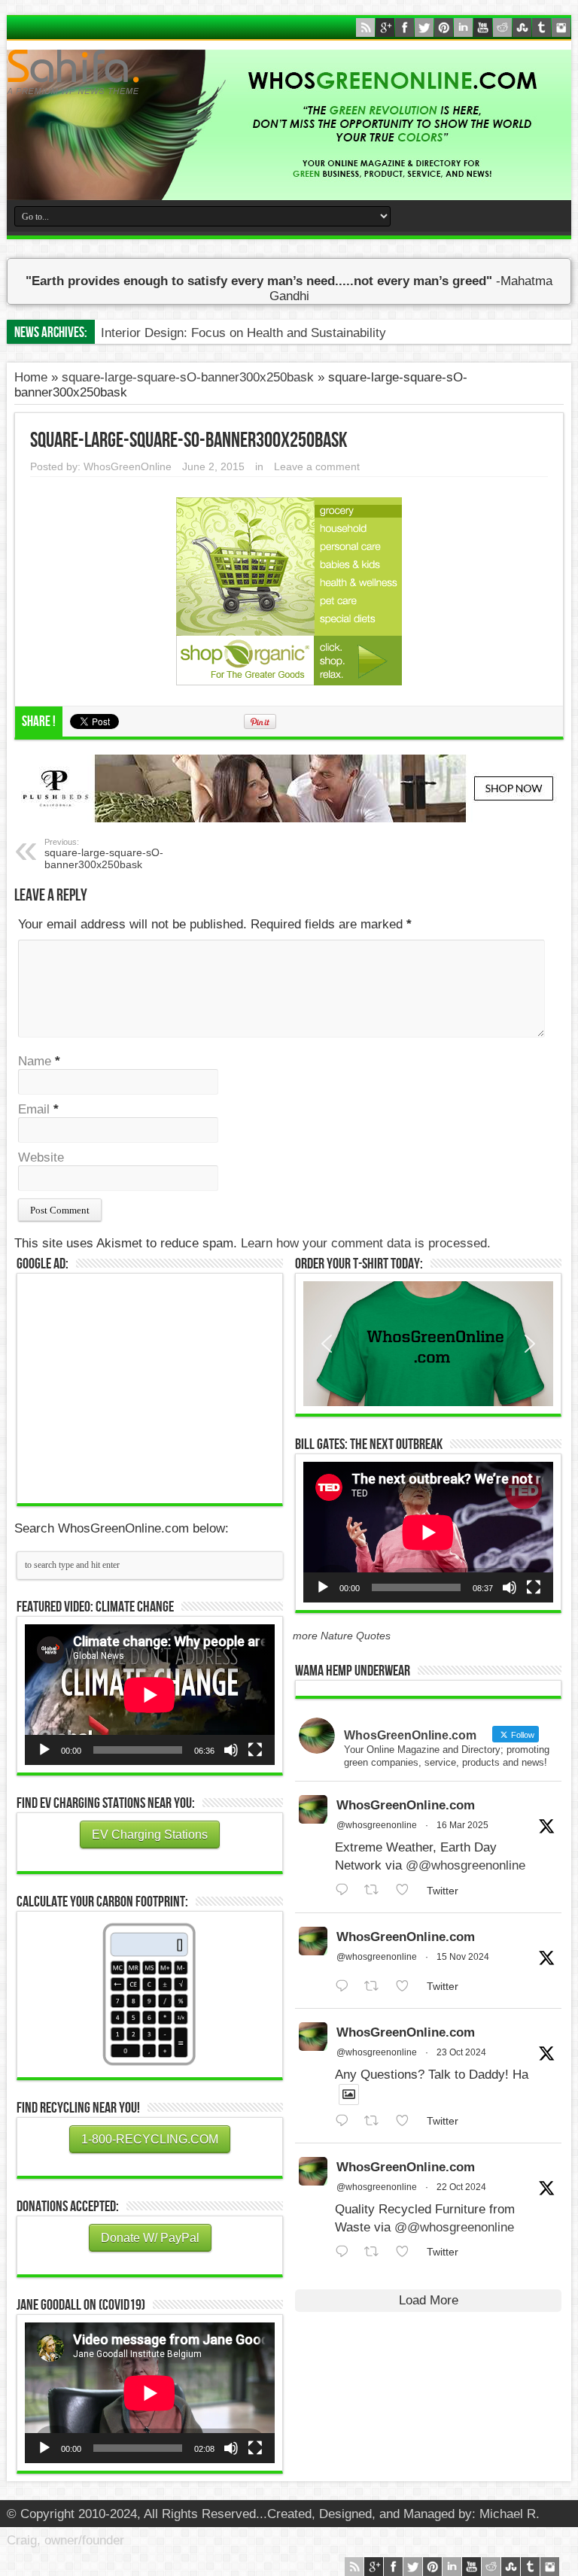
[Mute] (231, 1750)
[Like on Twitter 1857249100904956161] (407, 1987)
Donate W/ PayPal (150, 2238)
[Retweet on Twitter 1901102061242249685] (376, 1890)
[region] (428, 1344)
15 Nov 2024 (463, 1957)
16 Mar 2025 (462, 1825)
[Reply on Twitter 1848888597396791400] (346, 2121)
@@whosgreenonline (465, 1865)
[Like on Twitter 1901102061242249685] (407, 1890)
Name (35, 1061)
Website (41, 1157)
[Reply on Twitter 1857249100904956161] (346, 1987)
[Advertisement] (150, 1387)
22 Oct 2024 (461, 2187)
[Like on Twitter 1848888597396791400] (407, 2121)
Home (31, 377)
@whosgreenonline (377, 1825)
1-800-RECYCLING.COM (150, 2139)
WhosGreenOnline (128, 466)
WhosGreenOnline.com (406, 1805)
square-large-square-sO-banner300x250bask (188, 377)
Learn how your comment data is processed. (366, 1243)
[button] (428, 1344)
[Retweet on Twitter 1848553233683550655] (376, 2252)
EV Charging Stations (150, 1835)
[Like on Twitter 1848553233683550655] (407, 2252)
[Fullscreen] (255, 1750)
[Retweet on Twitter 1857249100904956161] (376, 1987)
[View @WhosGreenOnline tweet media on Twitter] (349, 2095)
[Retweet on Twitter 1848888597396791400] (376, 2121)
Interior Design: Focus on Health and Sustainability (243, 333)
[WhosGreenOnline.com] (289, 72)
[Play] (44, 1750)
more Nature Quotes (342, 1636)
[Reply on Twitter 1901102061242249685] (346, 1890)
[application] (150, 1695)
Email (34, 1109)
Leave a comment (317, 466)
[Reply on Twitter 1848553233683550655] (346, 2252)
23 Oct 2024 (461, 2052)
